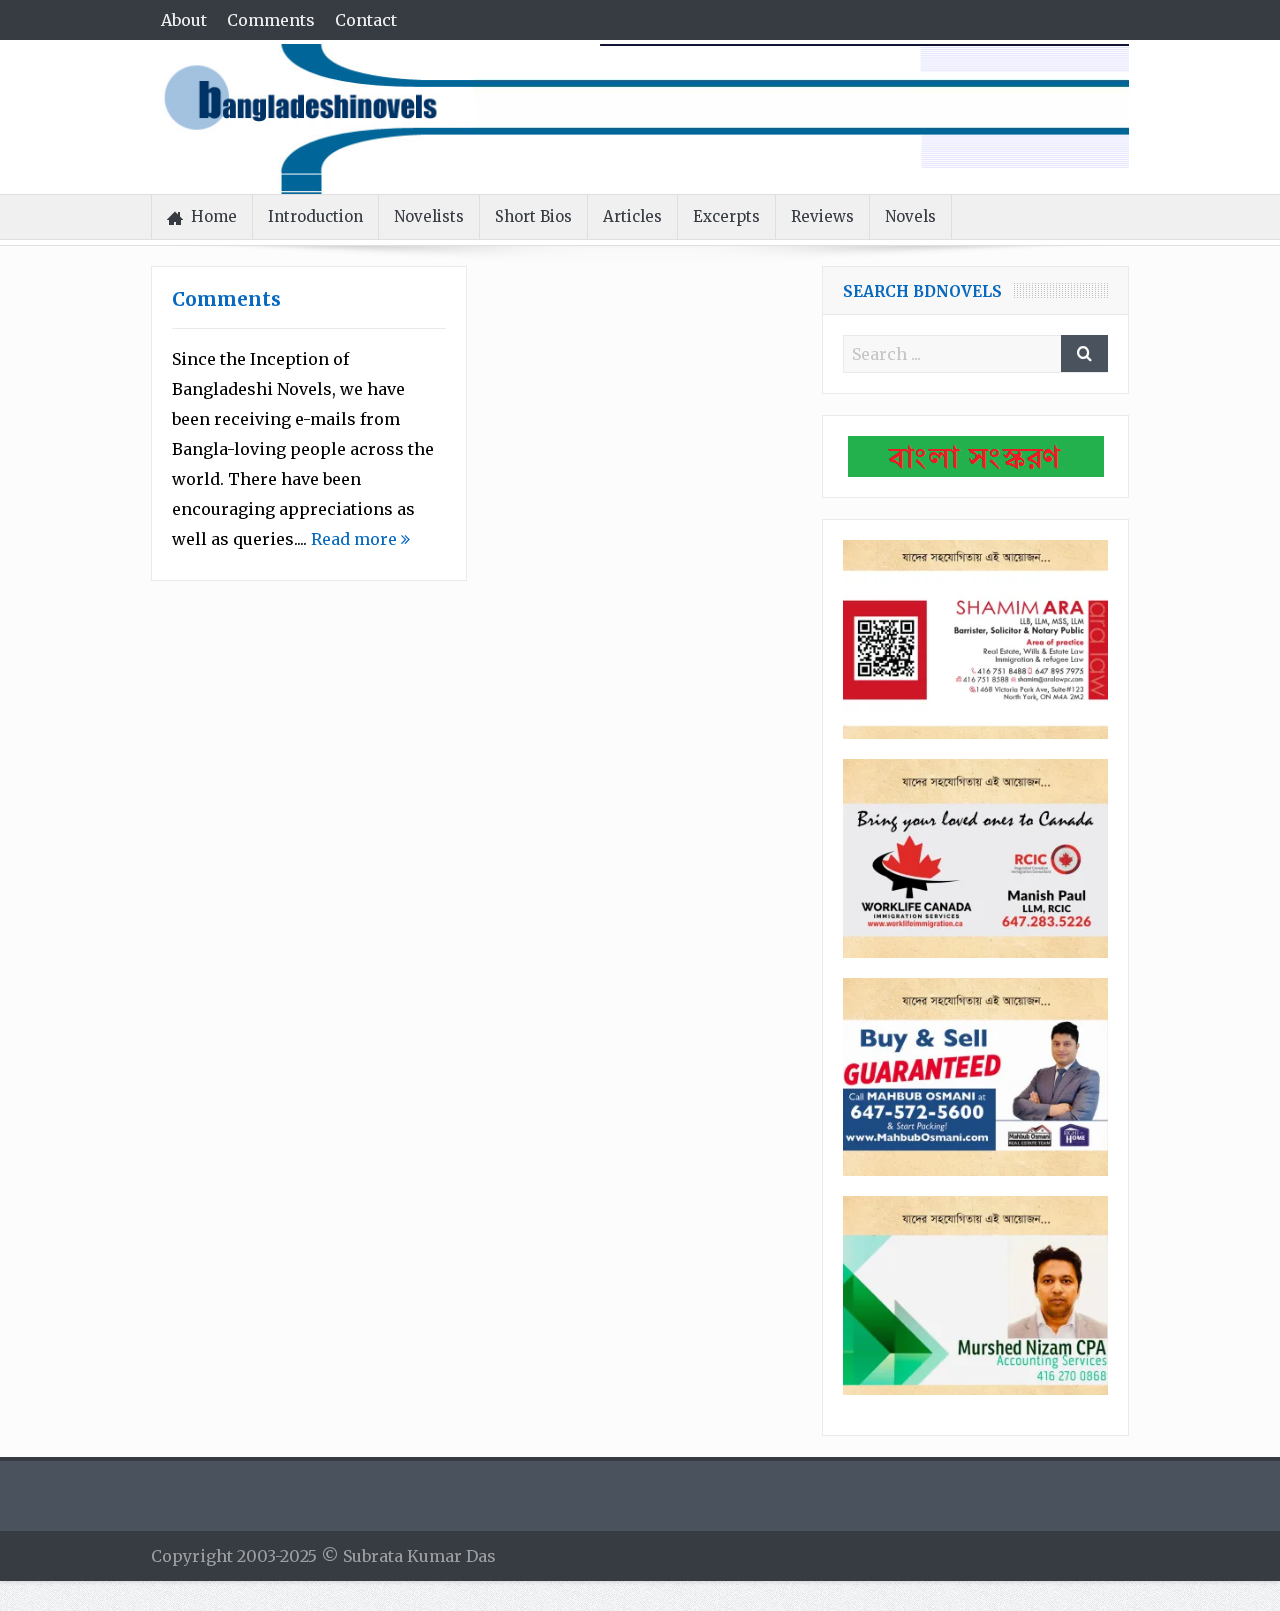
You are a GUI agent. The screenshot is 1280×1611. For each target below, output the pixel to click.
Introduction (315, 216)
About (184, 20)
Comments (271, 20)
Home (214, 216)
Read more (356, 539)
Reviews (822, 216)
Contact (366, 20)
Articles (632, 216)
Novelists (429, 216)
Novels (910, 216)
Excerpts (726, 216)
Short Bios (533, 216)
